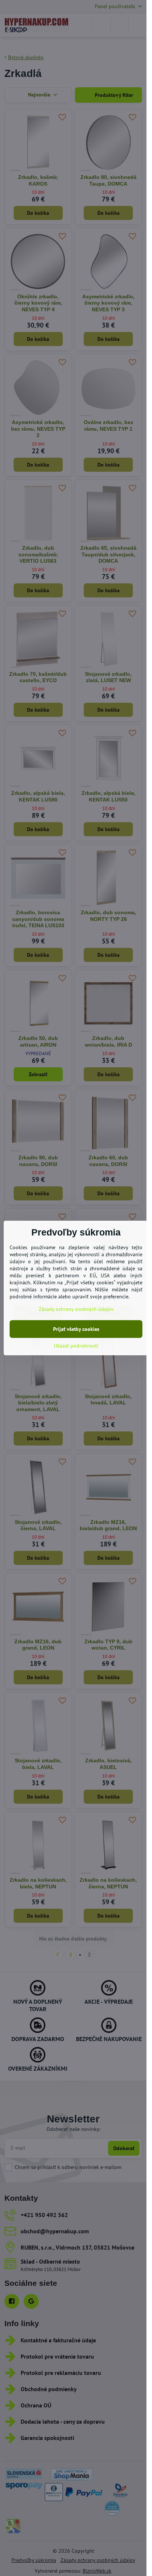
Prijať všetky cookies (76, 1329)
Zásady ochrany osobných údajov (76, 1309)
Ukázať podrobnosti (76, 1346)
